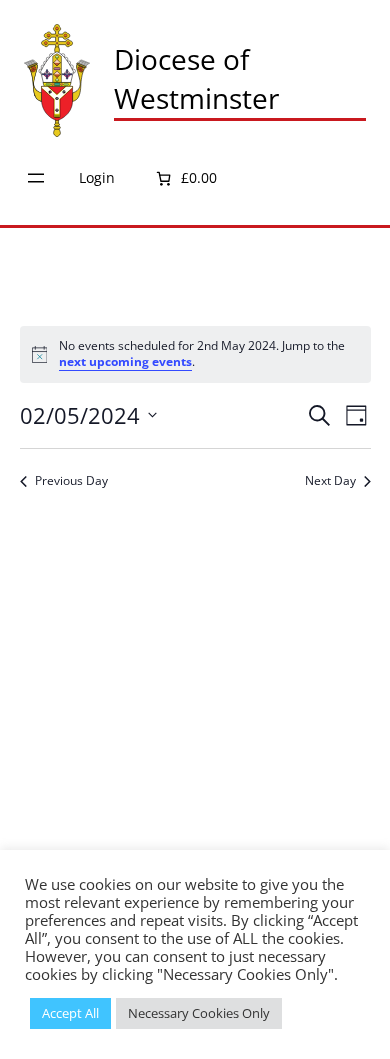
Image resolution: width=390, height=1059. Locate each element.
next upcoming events (125, 361)
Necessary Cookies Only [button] (199, 1013)
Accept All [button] (70, 1013)
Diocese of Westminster (196, 78)
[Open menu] (36, 178)
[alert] (195, 354)
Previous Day (71, 481)
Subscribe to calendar (184, 543)
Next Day (330, 481)
